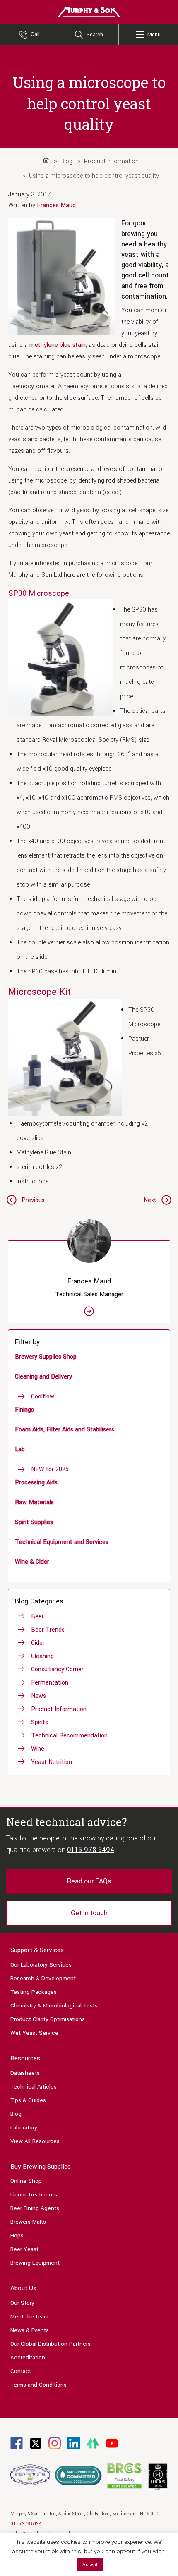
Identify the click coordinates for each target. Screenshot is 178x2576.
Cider (38, 1643)
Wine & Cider (32, 1562)
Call (35, 34)
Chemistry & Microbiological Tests (54, 2006)
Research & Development (43, 1978)
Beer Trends (48, 1630)
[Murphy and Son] (89, 11)
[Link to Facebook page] (17, 2443)
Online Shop (26, 2181)
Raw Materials (34, 1502)
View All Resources (35, 2141)
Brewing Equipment (35, 2263)
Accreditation (28, 2357)
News (38, 1696)
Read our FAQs (89, 1881)
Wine (38, 1749)
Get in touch (89, 1913)
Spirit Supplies (34, 1522)
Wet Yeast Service (34, 2033)
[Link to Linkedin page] (74, 2443)
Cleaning (42, 1656)
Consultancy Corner (57, 1669)
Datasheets (25, 2073)
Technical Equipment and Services (62, 1542)
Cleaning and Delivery (43, 1377)
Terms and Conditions (38, 2385)
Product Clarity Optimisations (48, 2019)
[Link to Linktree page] (93, 2443)
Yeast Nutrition (52, 1762)
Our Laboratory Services (41, 1965)
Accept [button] (90, 2565)
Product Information (59, 1709)
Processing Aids (36, 1483)
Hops (17, 2235)
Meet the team (29, 2317)
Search (95, 35)
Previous (33, 1200)
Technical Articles (34, 2087)
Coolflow (43, 1397)
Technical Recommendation (69, 1736)
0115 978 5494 (91, 1850)
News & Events (30, 2330)
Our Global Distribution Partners (51, 2344)
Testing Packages (34, 1992)
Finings (24, 1410)
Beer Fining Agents (35, 2208)
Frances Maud (56, 205)
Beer (37, 1617)
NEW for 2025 (50, 1469)
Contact (21, 2371)
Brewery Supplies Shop (46, 1357)
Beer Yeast (24, 2249)
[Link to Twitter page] (36, 2443)
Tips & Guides (28, 2100)
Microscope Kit (40, 992)
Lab (20, 1449)
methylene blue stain (58, 345)
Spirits (40, 1722)
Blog (16, 2114)
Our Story (22, 2303)
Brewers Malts (28, 2222)
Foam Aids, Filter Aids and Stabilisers (65, 1430)
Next (150, 1200)
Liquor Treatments (34, 2195)
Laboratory (24, 2128)
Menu (154, 35)
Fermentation (50, 1683)
